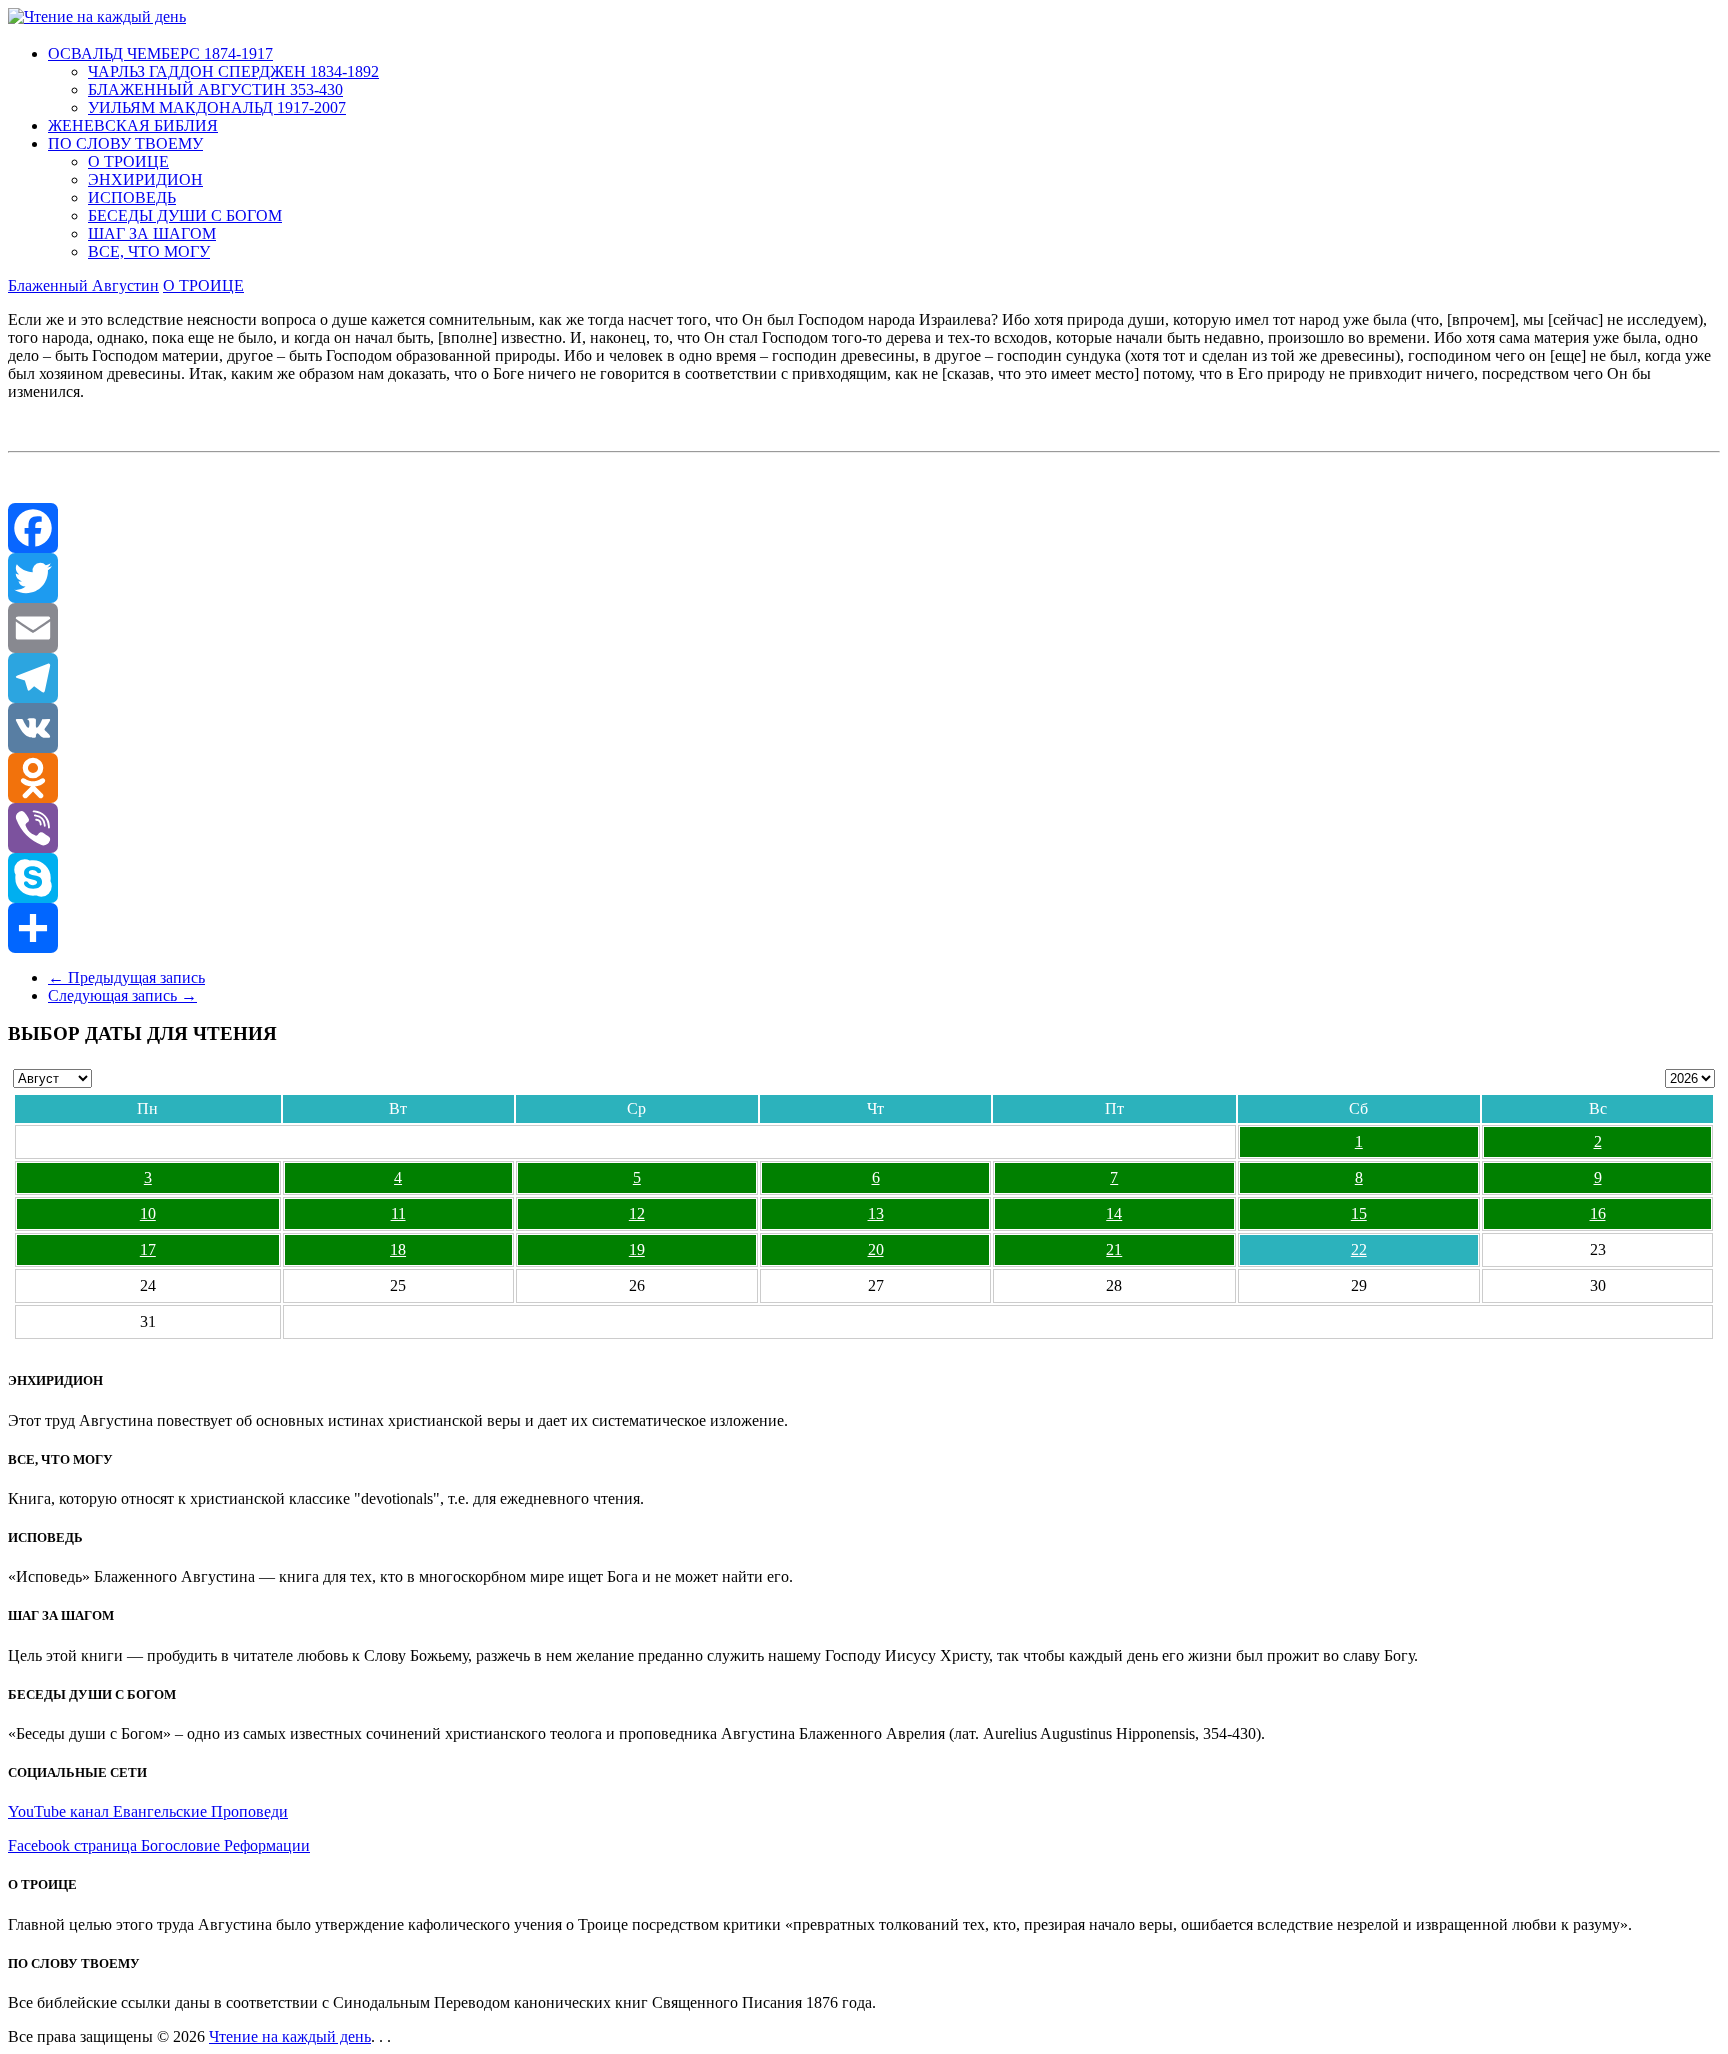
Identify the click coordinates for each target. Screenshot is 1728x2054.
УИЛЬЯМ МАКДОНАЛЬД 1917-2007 (217, 107)
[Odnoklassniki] (864, 778)
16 (1598, 1213)
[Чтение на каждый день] (97, 16)
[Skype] (864, 878)
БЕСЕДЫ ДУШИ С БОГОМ (185, 215)
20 (876, 1249)
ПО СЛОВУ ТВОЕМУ (125, 143)
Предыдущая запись (126, 977)
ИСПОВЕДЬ (132, 197)
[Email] (864, 628)
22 (1359, 1249)
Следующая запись (122, 995)
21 (1114, 1249)
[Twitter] (864, 578)
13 (876, 1213)
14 (1114, 1213)
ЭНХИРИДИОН (145, 179)
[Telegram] (864, 678)
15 (1359, 1213)
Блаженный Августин (83, 285)
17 (148, 1249)
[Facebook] (864, 528)
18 (398, 1249)
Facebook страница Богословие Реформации (159, 1845)
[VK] (864, 728)
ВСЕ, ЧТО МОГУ (149, 251)
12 (637, 1213)
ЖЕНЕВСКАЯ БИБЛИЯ (133, 125)
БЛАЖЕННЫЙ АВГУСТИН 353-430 (215, 89)
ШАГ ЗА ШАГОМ (152, 233)
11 (398, 1213)
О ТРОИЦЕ (128, 161)
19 (637, 1249)
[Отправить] (864, 928)
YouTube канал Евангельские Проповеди (148, 1811)
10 (148, 1213)
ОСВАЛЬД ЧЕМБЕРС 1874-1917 (160, 53)
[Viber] (864, 828)
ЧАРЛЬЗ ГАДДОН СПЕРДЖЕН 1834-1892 (233, 71)
